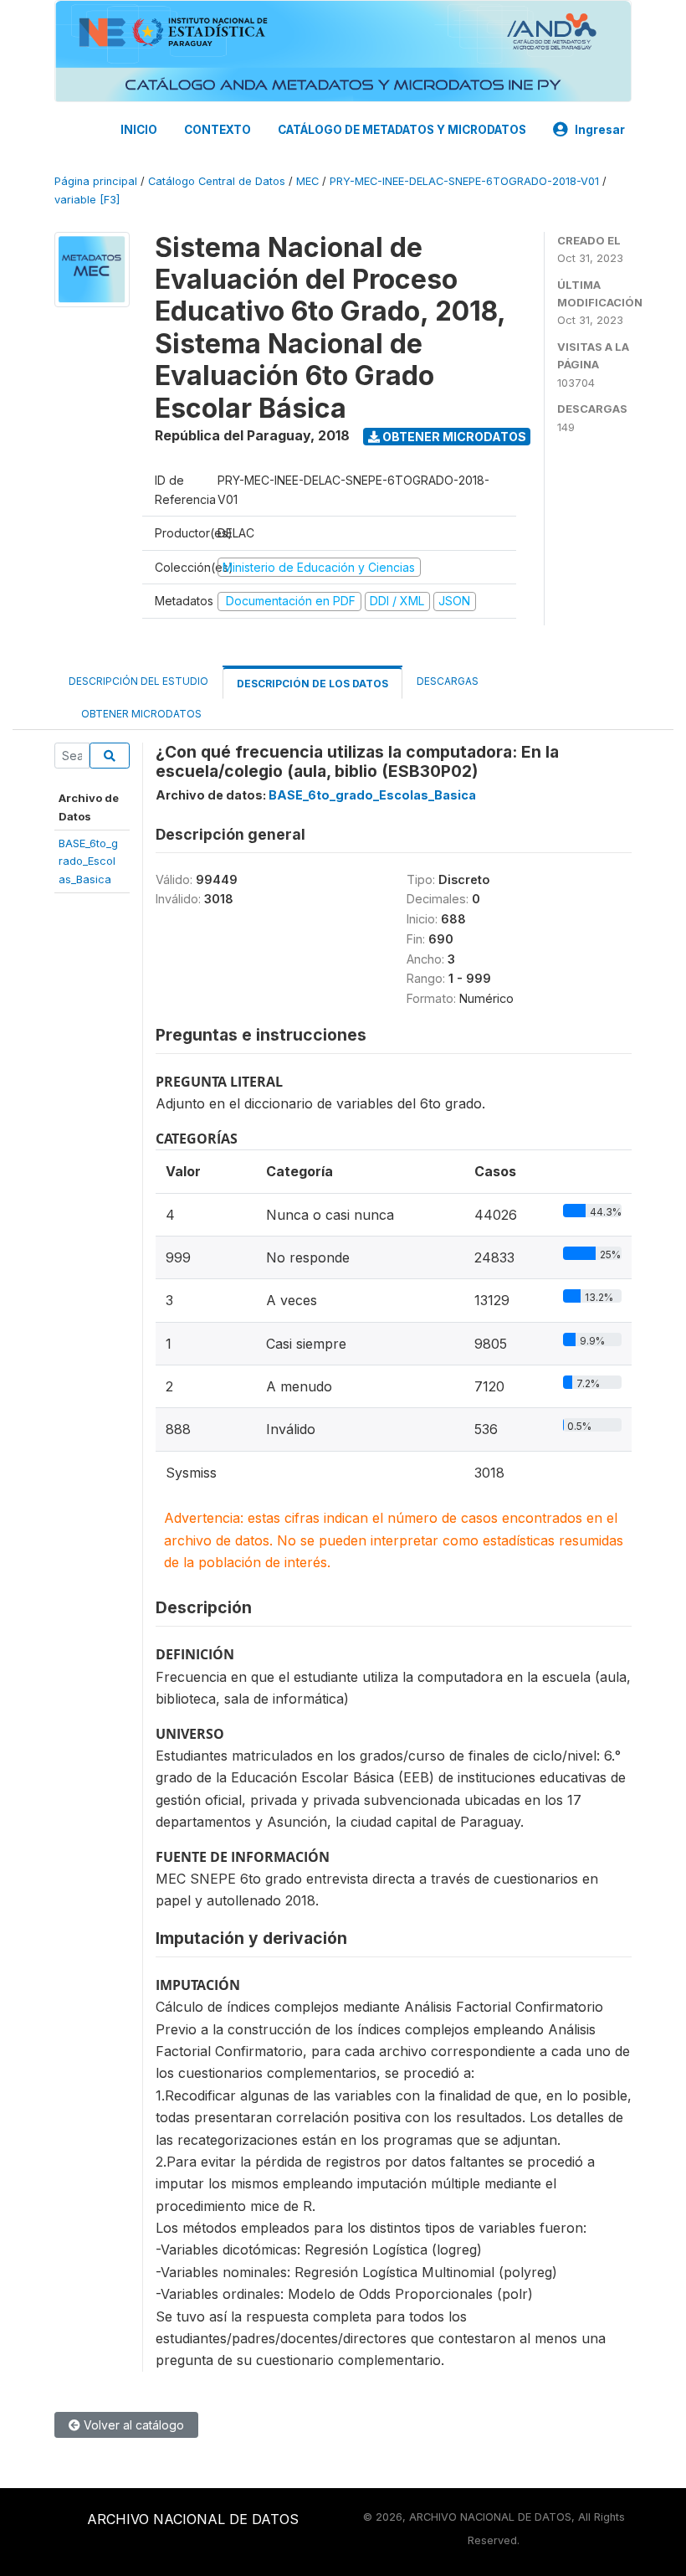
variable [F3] (87, 200)
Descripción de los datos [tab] (312, 684)
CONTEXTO (218, 130)
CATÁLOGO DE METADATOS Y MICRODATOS (402, 130)
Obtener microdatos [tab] (140, 714)
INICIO (139, 130)
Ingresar (600, 130)
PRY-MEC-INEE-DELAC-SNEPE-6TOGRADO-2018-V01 (464, 181)
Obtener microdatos (453, 437)
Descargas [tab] (448, 681)
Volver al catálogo (132, 2425)
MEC (307, 181)
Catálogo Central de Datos (217, 181)
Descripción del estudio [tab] (138, 681)
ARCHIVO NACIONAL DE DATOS (193, 2519)
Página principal (96, 181)
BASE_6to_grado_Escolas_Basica (88, 861)
